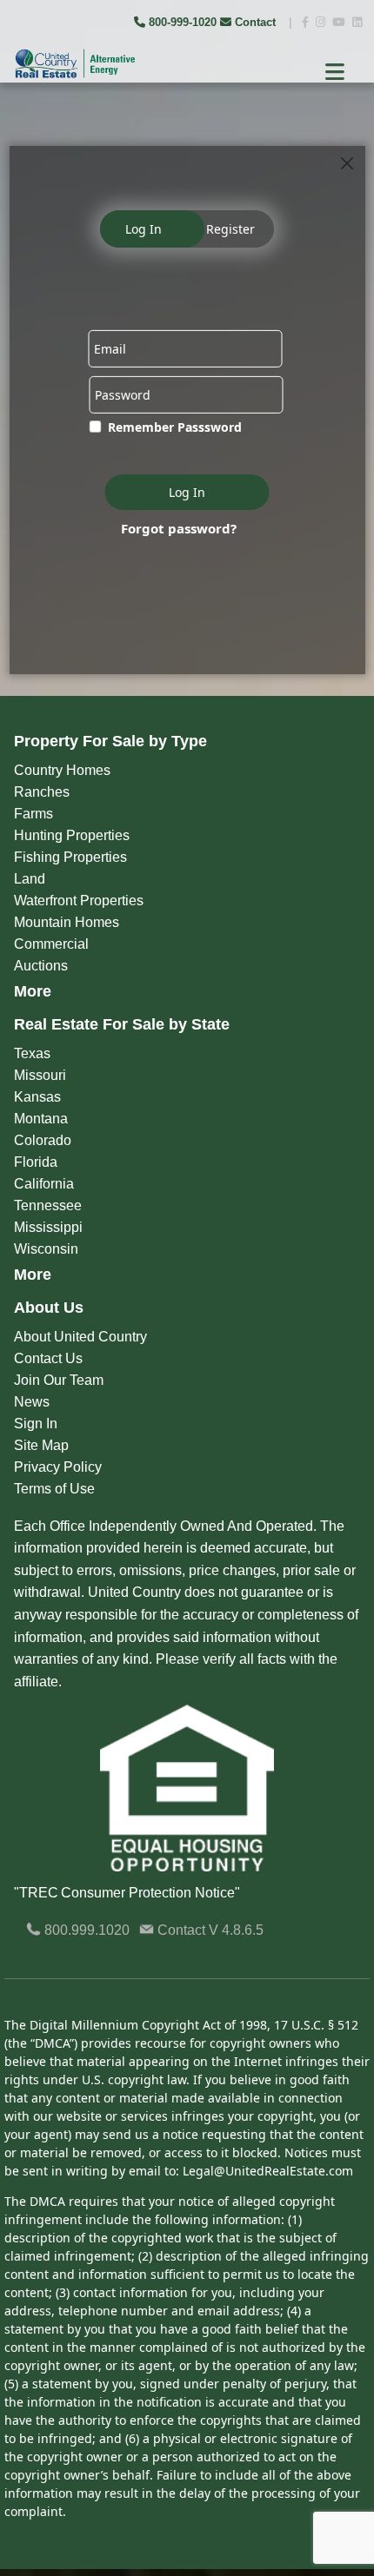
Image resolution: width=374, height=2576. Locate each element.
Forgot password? (179, 527)
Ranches (42, 792)
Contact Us (48, 1358)
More (33, 991)
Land (30, 879)
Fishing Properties (70, 857)
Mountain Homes (67, 922)
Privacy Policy (58, 1467)
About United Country (80, 1337)
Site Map (41, 1445)
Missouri (40, 1075)
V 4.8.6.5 (236, 1930)
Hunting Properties (72, 835)
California (44, 1184)
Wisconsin (46, 1249)
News (32, 1402)
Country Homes (62, 770)
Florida (36, 1162)
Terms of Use (54, 1489)
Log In (144, 229)
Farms (33, 814)
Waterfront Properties (79, 901)
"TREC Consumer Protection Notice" (127, 1893)
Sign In (36, 1424)
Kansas (37, 1097)
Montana (41, 1119)
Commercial (51, 944)
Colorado (43, 1140)
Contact (255, 22)
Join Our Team (59, 1380)
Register (230, 229)
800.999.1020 (85, 1930)
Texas (32, 1053)
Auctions (41, 966)
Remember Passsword (175, 427)
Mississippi (48, 1227)
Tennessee (48, 1205)
